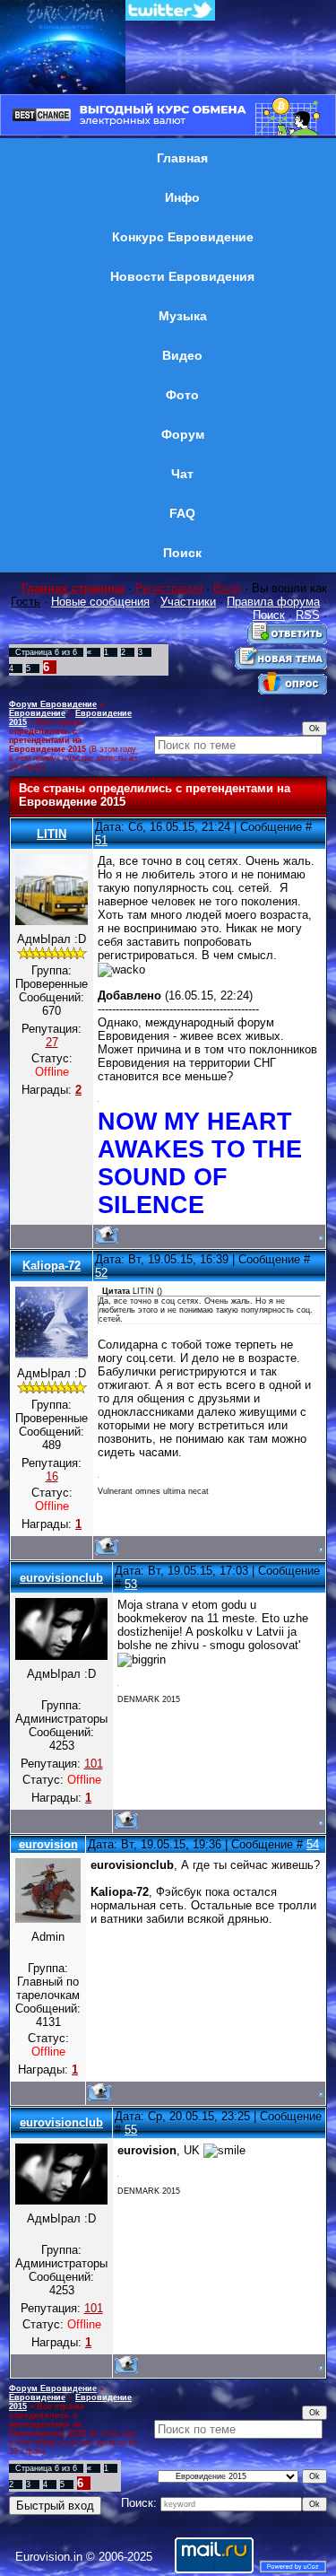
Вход (227, 588)
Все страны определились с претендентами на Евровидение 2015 (47, 736)
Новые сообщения (100, 602)
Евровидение (37, 713)
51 (101, 840)
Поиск (269, 615)
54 (313, 1844)
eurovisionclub (61, 1578)
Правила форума (273, 602)
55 (131, 2130)
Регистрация (169, 588)
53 (131, 1584)
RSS (308, 615)
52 (101, 1273)
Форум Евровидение (53, 704)
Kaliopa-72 (52, 1266)
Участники (188, 602)
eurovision (48, 1844)
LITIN (52, 834)
